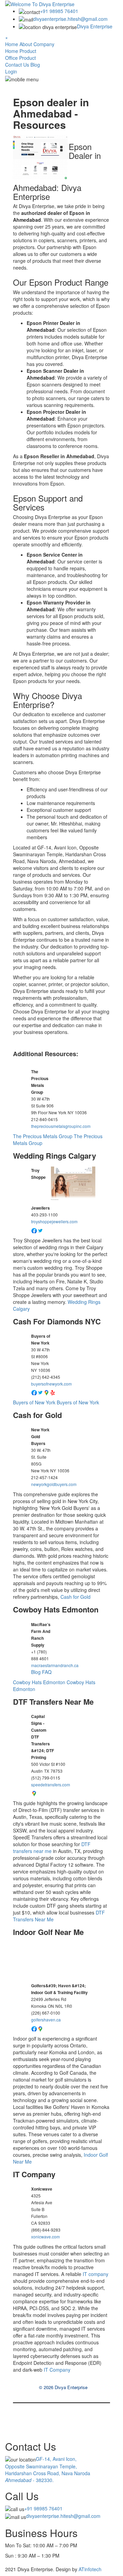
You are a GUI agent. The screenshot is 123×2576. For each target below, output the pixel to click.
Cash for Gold (37, 1415)
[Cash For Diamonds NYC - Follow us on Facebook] (34, 1392)
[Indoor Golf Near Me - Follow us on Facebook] (34, 2028)
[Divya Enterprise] (40, 3)
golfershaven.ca (46, 2020)
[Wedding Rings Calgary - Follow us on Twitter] (40, 1230)
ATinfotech (89, 2569)
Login (11, 71)
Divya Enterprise (95, 26)
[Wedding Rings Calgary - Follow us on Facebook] (34, 1230)
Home (12, 44)
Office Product (20, 58)
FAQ (47, 1672)
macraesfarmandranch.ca (55, 1665)
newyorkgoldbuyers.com (54, 1484)
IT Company (34, 2174)
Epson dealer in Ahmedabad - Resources (51, 113)
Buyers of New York (34, 1402)
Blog (35, 65)
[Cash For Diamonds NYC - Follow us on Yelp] (53, 1392)
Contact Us (17, 65)
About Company (37, 44)
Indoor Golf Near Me (48, 1932)
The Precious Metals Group (43, 1136)
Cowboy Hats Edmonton (56, 1609)
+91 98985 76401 (59, 11)
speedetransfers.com (51, 1784)
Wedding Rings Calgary (54, 1156)
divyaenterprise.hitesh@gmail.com (70, 19)
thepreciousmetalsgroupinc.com (61, 1126)
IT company (95, 2274)
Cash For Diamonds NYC (57, 1321)
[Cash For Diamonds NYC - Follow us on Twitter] (40, 1392)
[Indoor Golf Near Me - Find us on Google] (40, 2028)
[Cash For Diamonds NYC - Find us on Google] (46, 1392)
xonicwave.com (45, 2237)
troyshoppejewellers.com (54, 1221)
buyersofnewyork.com (51, 1384)
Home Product (21, 51)
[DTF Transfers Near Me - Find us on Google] (34, 1793)
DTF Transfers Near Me (53, 1702)
